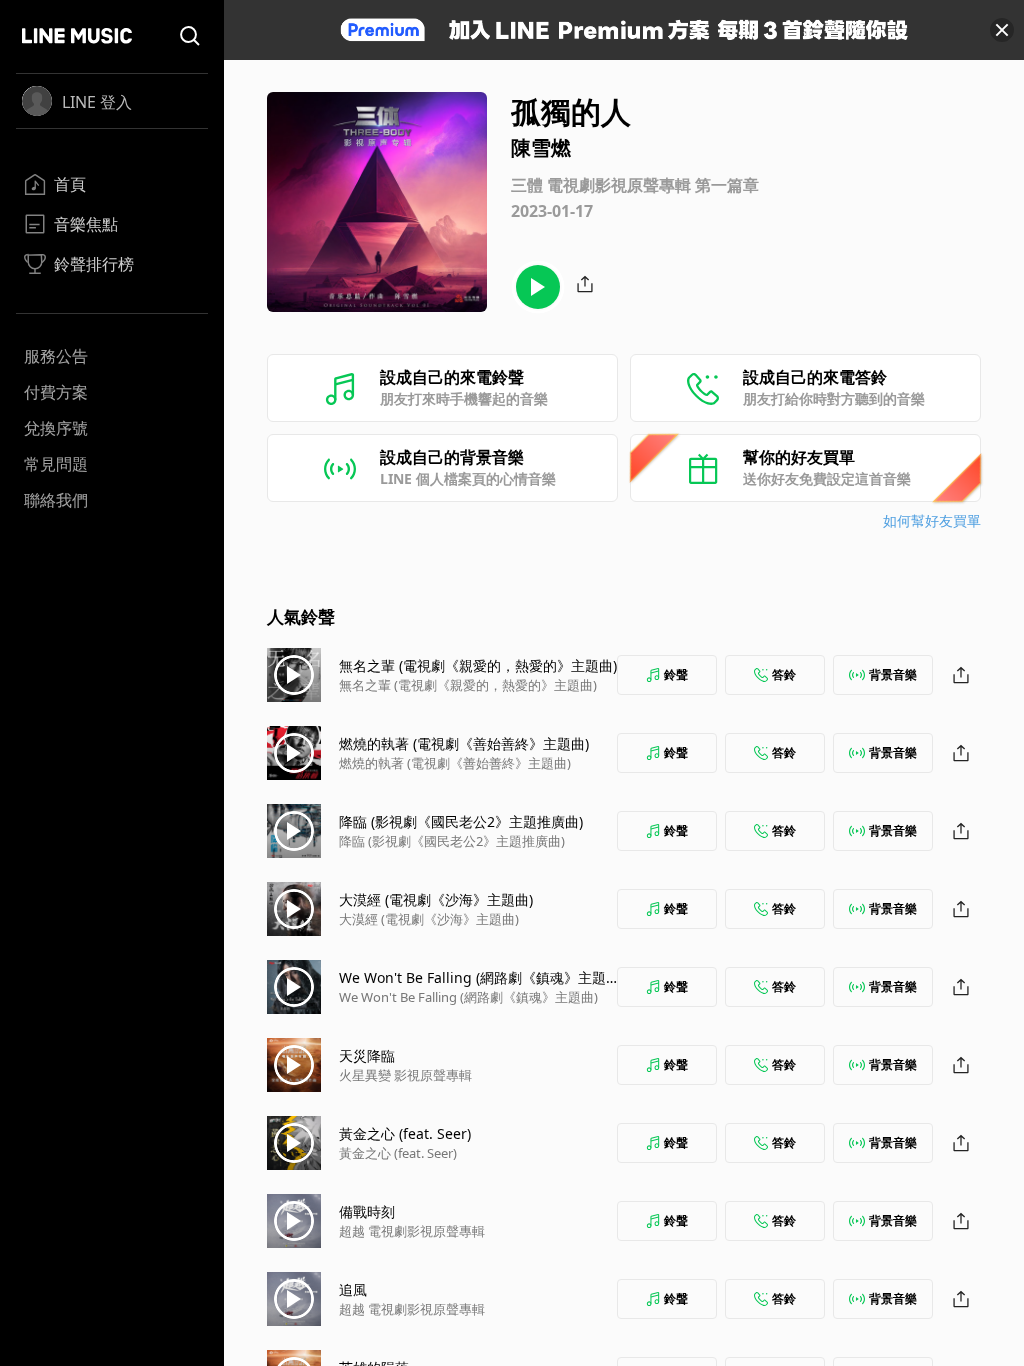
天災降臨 (367, 1055)
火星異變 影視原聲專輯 (405, 1075)
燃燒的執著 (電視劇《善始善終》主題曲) (464, 743)
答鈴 (784, 674)
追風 (353, 1289)
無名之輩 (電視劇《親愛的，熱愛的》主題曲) (478, 665)
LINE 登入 (97, 102)
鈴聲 (676, 674)
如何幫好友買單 (932, 520)
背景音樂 (893, 674)
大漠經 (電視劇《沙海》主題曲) (436, 899)
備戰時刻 (367, 1211)
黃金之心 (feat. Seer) (405, 1133)
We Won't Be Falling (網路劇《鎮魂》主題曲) (468, 997)
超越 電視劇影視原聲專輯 (412, 1231)
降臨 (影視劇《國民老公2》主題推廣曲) (461, 821)
